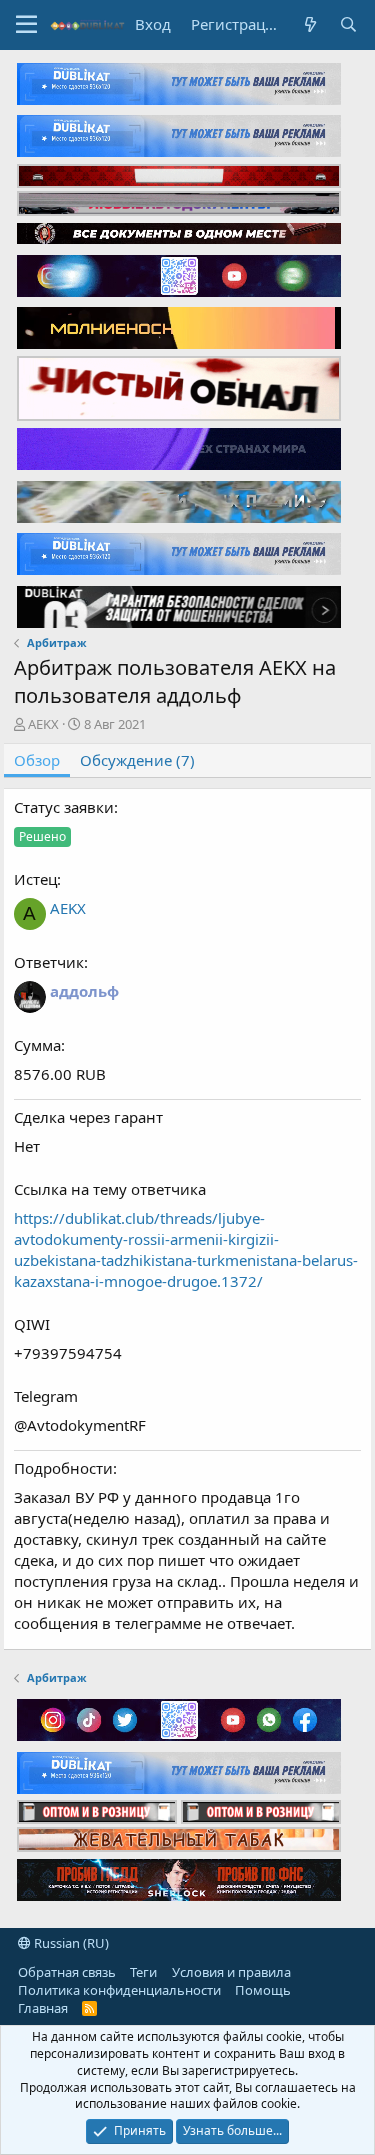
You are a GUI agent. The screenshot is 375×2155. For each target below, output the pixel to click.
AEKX (43, 724)
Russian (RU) (70, 1943)
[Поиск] (348, 24)
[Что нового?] (310, 24)
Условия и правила (231, 1972)
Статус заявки (64, 807)
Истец (35, 879)
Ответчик (49, 962)
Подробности (63, 1468)
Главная (43, 2008)
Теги (143, 1972)
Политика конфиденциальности (119, 1990)
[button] (26, 25)
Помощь (263, 1990)
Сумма (37, 1045)
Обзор (37, 760)
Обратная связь (67, 1972)
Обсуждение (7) (137, 760)
